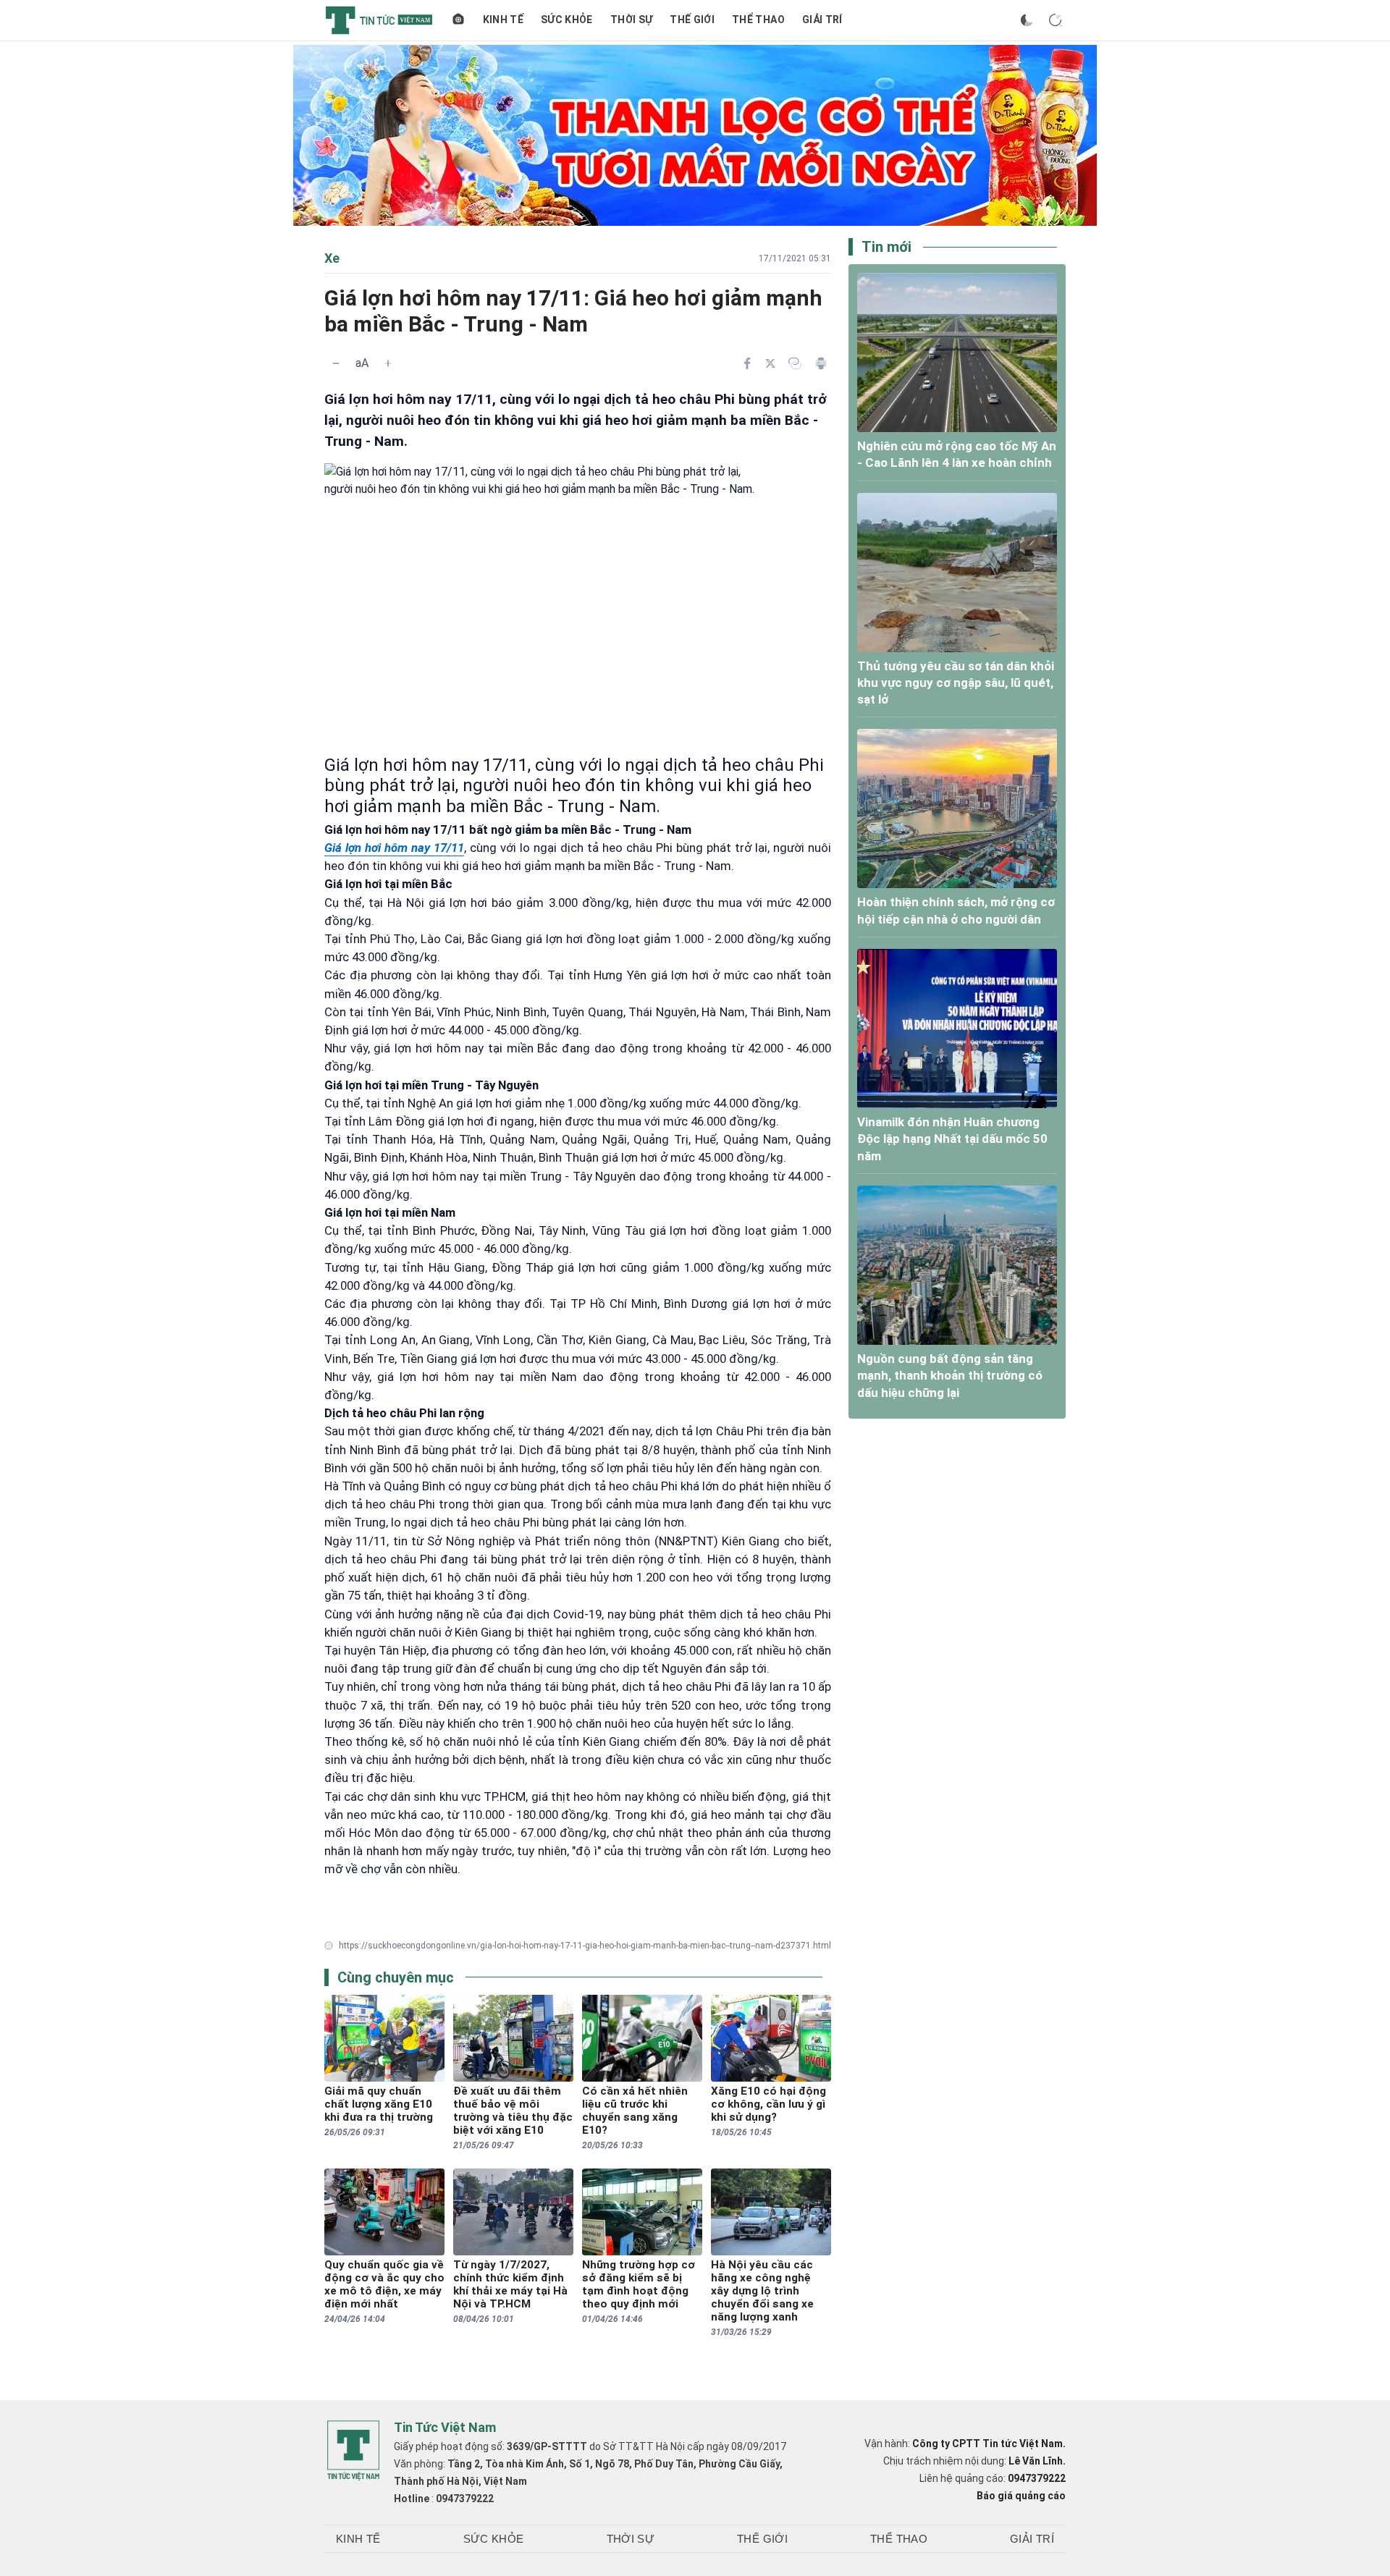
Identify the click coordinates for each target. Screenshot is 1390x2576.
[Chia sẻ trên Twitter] (770, 363)
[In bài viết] (821, 363)
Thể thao (758, 20)
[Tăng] (388, 363)
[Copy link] (795, 363)
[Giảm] (336, 363)
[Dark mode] (1027, 20)
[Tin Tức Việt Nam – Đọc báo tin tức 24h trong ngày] (379, 20)
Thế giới (692, 20)
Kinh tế (503, 20)
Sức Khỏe (567, 20)
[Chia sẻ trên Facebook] (747, 363)
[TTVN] (353, 2451)
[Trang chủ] (458, 20)
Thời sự (631, 20)
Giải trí (822, 20)
